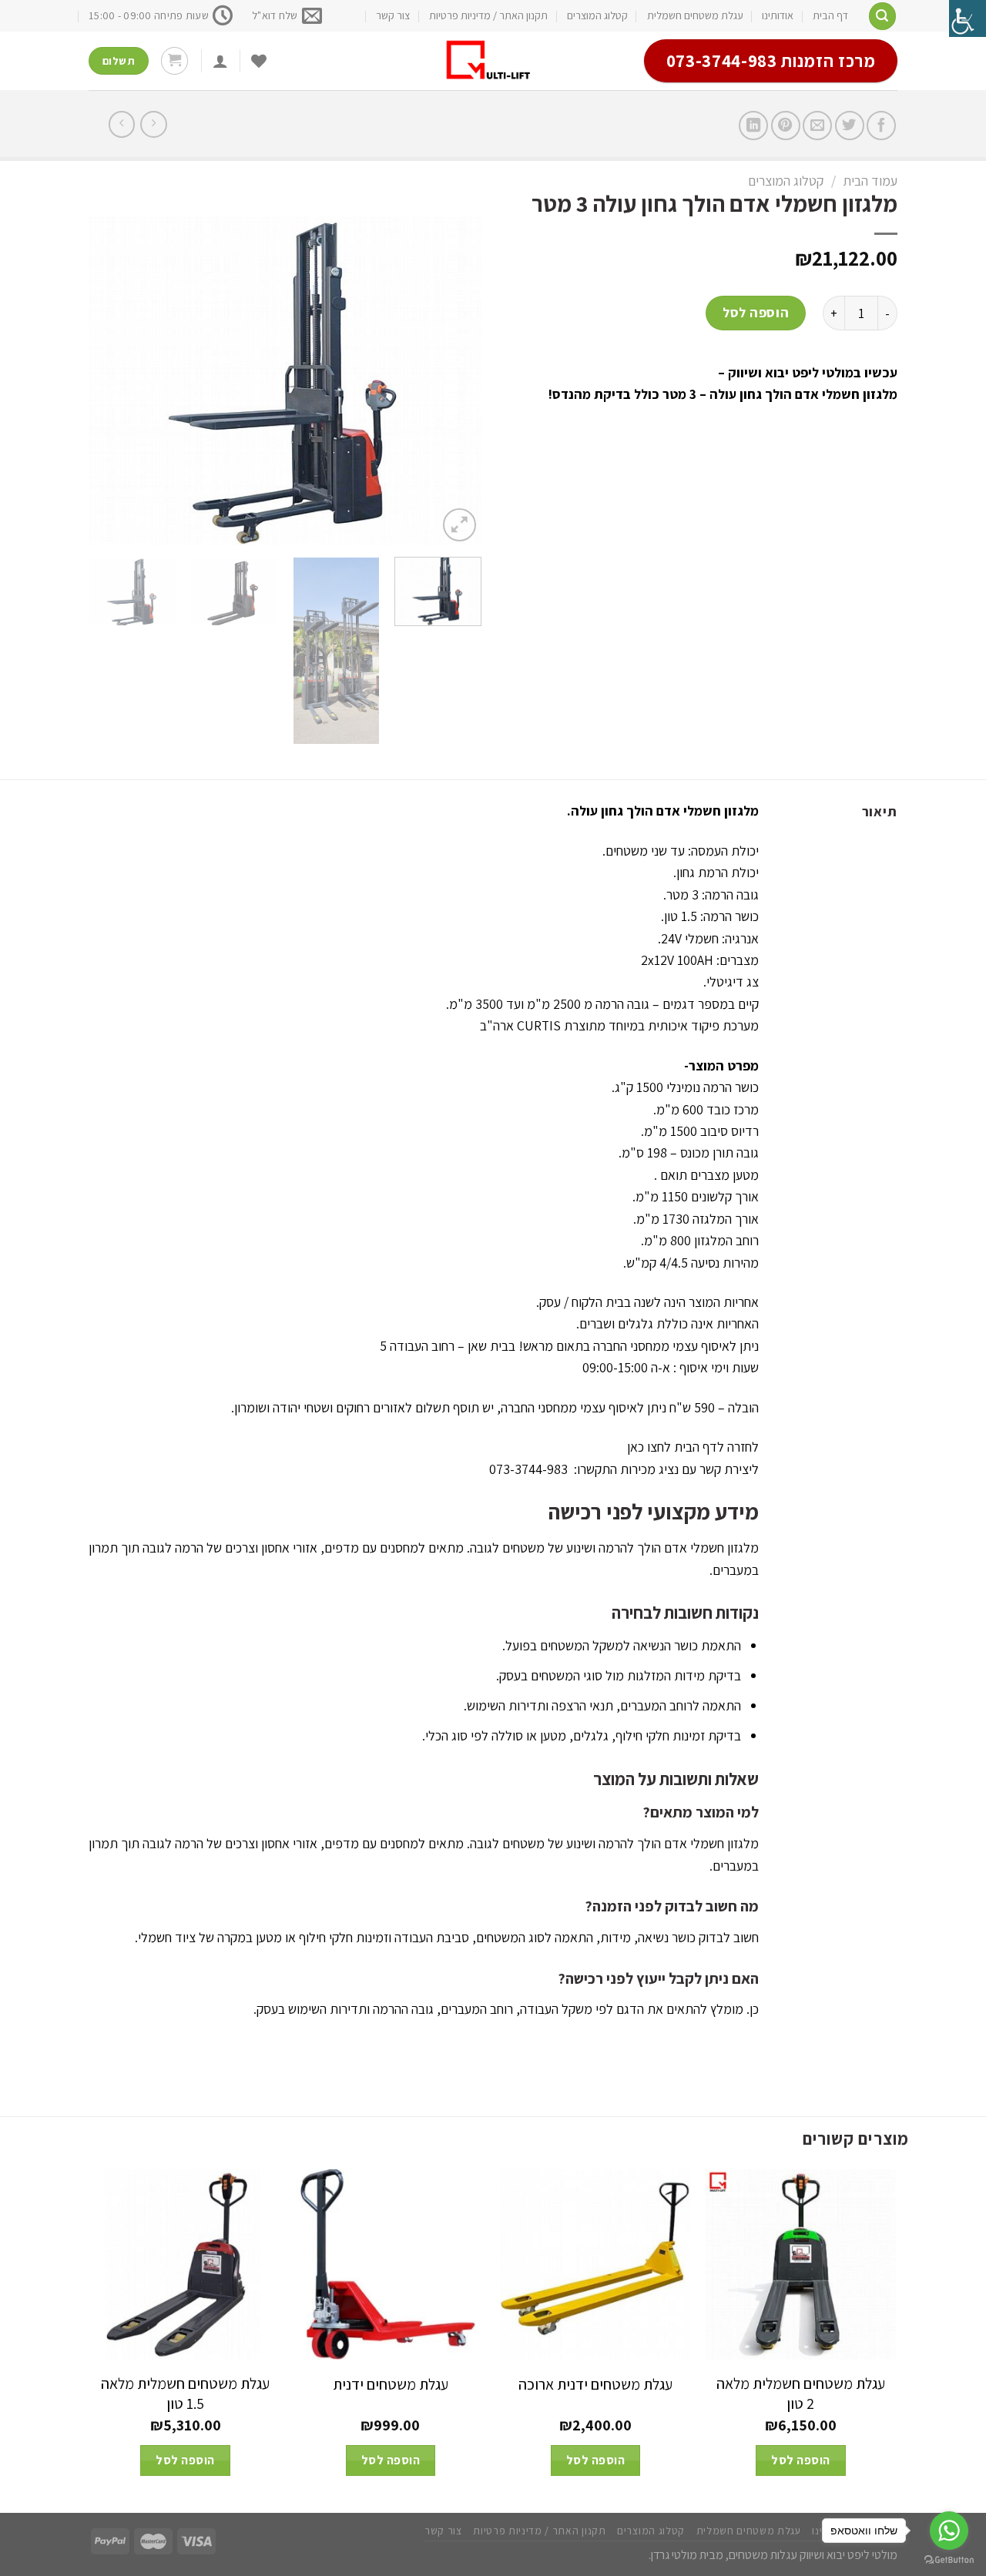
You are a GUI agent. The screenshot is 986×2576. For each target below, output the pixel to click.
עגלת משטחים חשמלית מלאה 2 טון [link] (801, 2393)
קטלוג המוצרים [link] (597, 15)
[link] (968, 18)
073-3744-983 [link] (528, 1469)
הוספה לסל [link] (756, 312)
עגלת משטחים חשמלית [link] (695, 15)
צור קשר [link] (393, 15)
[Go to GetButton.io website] (949, 2560)
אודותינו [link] (778, 15)
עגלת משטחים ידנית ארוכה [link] (595, 2384)
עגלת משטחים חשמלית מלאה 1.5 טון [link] (185, 2393)
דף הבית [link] (830, 15)
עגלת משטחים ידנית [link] (391, 2384)
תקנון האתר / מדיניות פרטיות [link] (488, 15)
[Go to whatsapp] (949, 2531)
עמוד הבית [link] (870, 181)
